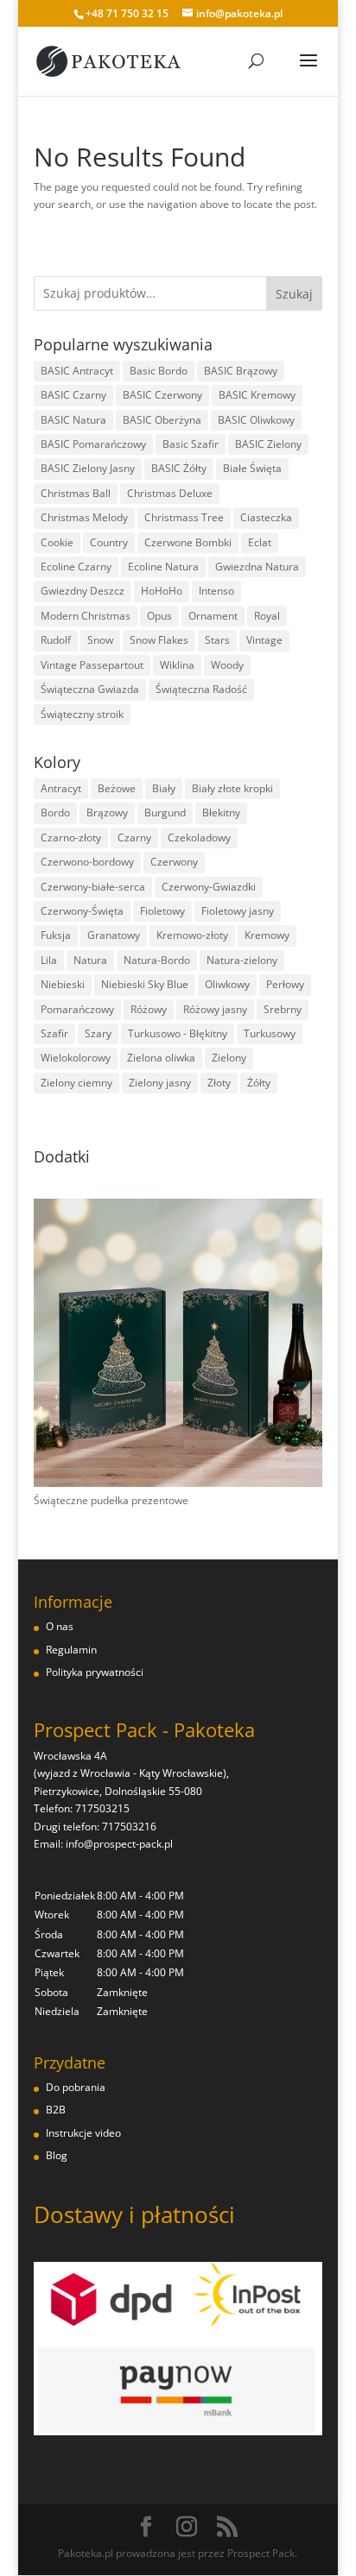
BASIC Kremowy (257, 395)
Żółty (259, 1083)
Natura (90, 960)
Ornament (213, 616)
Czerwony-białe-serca (93, 887)
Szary (98, 1033)
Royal (267, 616)
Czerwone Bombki (188, 542)
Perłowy (285, 984)
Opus (159, 616)
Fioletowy (162, 911)
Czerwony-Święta (82, 911)
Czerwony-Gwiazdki (209, 887)
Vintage (264, 640)
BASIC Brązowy (241, 371)
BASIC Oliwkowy (256, 420)
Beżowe (117, 788)
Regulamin (71, 1650)
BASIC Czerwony (162, 395)
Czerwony (174, 862)
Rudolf (56, 640)
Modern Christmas (86, 616)
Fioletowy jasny (238, 911)
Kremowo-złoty (192, 935)
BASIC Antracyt (77, 371)
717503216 (129, 1827)
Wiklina (177, 665)
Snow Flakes (159, 640)
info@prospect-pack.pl (119, 1844)
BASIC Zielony (268, 444)
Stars (217, 640)
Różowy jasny (215, 1009)
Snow (100, 640)
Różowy (149, 1009)
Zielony (229, 1058)
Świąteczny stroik (82, 714)
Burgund (165, 812)
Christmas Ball (76, 493)
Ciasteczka (266, 517)
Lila (49, 960)
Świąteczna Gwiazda (90, 689)
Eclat (260, 542)
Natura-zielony (242, 960)
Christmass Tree (184, 517)
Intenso (216, 591)
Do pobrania (76, 2087)
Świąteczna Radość (201, 689)
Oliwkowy (227, 984)
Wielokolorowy (76, 1058)
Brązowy (107, 812)
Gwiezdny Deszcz (83, 591)
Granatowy (114, 935)
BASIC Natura (73, 420)
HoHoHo (162, 591)
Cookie (57, 542)
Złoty (219, 1083)
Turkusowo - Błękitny (178, 1033)
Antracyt (61, 788)
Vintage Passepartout (92, 665)
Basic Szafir (191, 444)
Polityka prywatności (95, 1672)
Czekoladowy (199, 838)
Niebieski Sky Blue (145, 984)
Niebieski (63, 984)
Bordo (55, 812)
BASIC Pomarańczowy (93, 444)
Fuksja (56, 935)
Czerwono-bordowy (87, 862)
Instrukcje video (83, 2133)
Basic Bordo (159, 371)
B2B (56, 2110)
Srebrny (283, 1009)
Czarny (134, 838)
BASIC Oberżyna (162, 420)
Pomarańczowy (77, 1009)
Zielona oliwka (161, 1058)
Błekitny (221, 812)
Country (109, 542)
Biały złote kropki (232, 788)
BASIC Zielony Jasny (88, 468)
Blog (57, 2155)
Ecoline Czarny (76, 567)
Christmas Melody (84, 517)
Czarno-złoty (71, 838)
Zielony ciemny (76, 1083)
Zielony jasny (160, 1083)
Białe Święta (252, 468)
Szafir (54, 1033)
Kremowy (267, 935)
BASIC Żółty (179, 468)
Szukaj (294, 294)
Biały (164, 788)
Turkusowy (270, 1033)
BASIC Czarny (73, 395)
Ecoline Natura (163, 567)
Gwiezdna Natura (257, 567)
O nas (60, 1626)
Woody (227, 665)
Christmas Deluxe (170, 493)
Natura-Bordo (157, 960)
